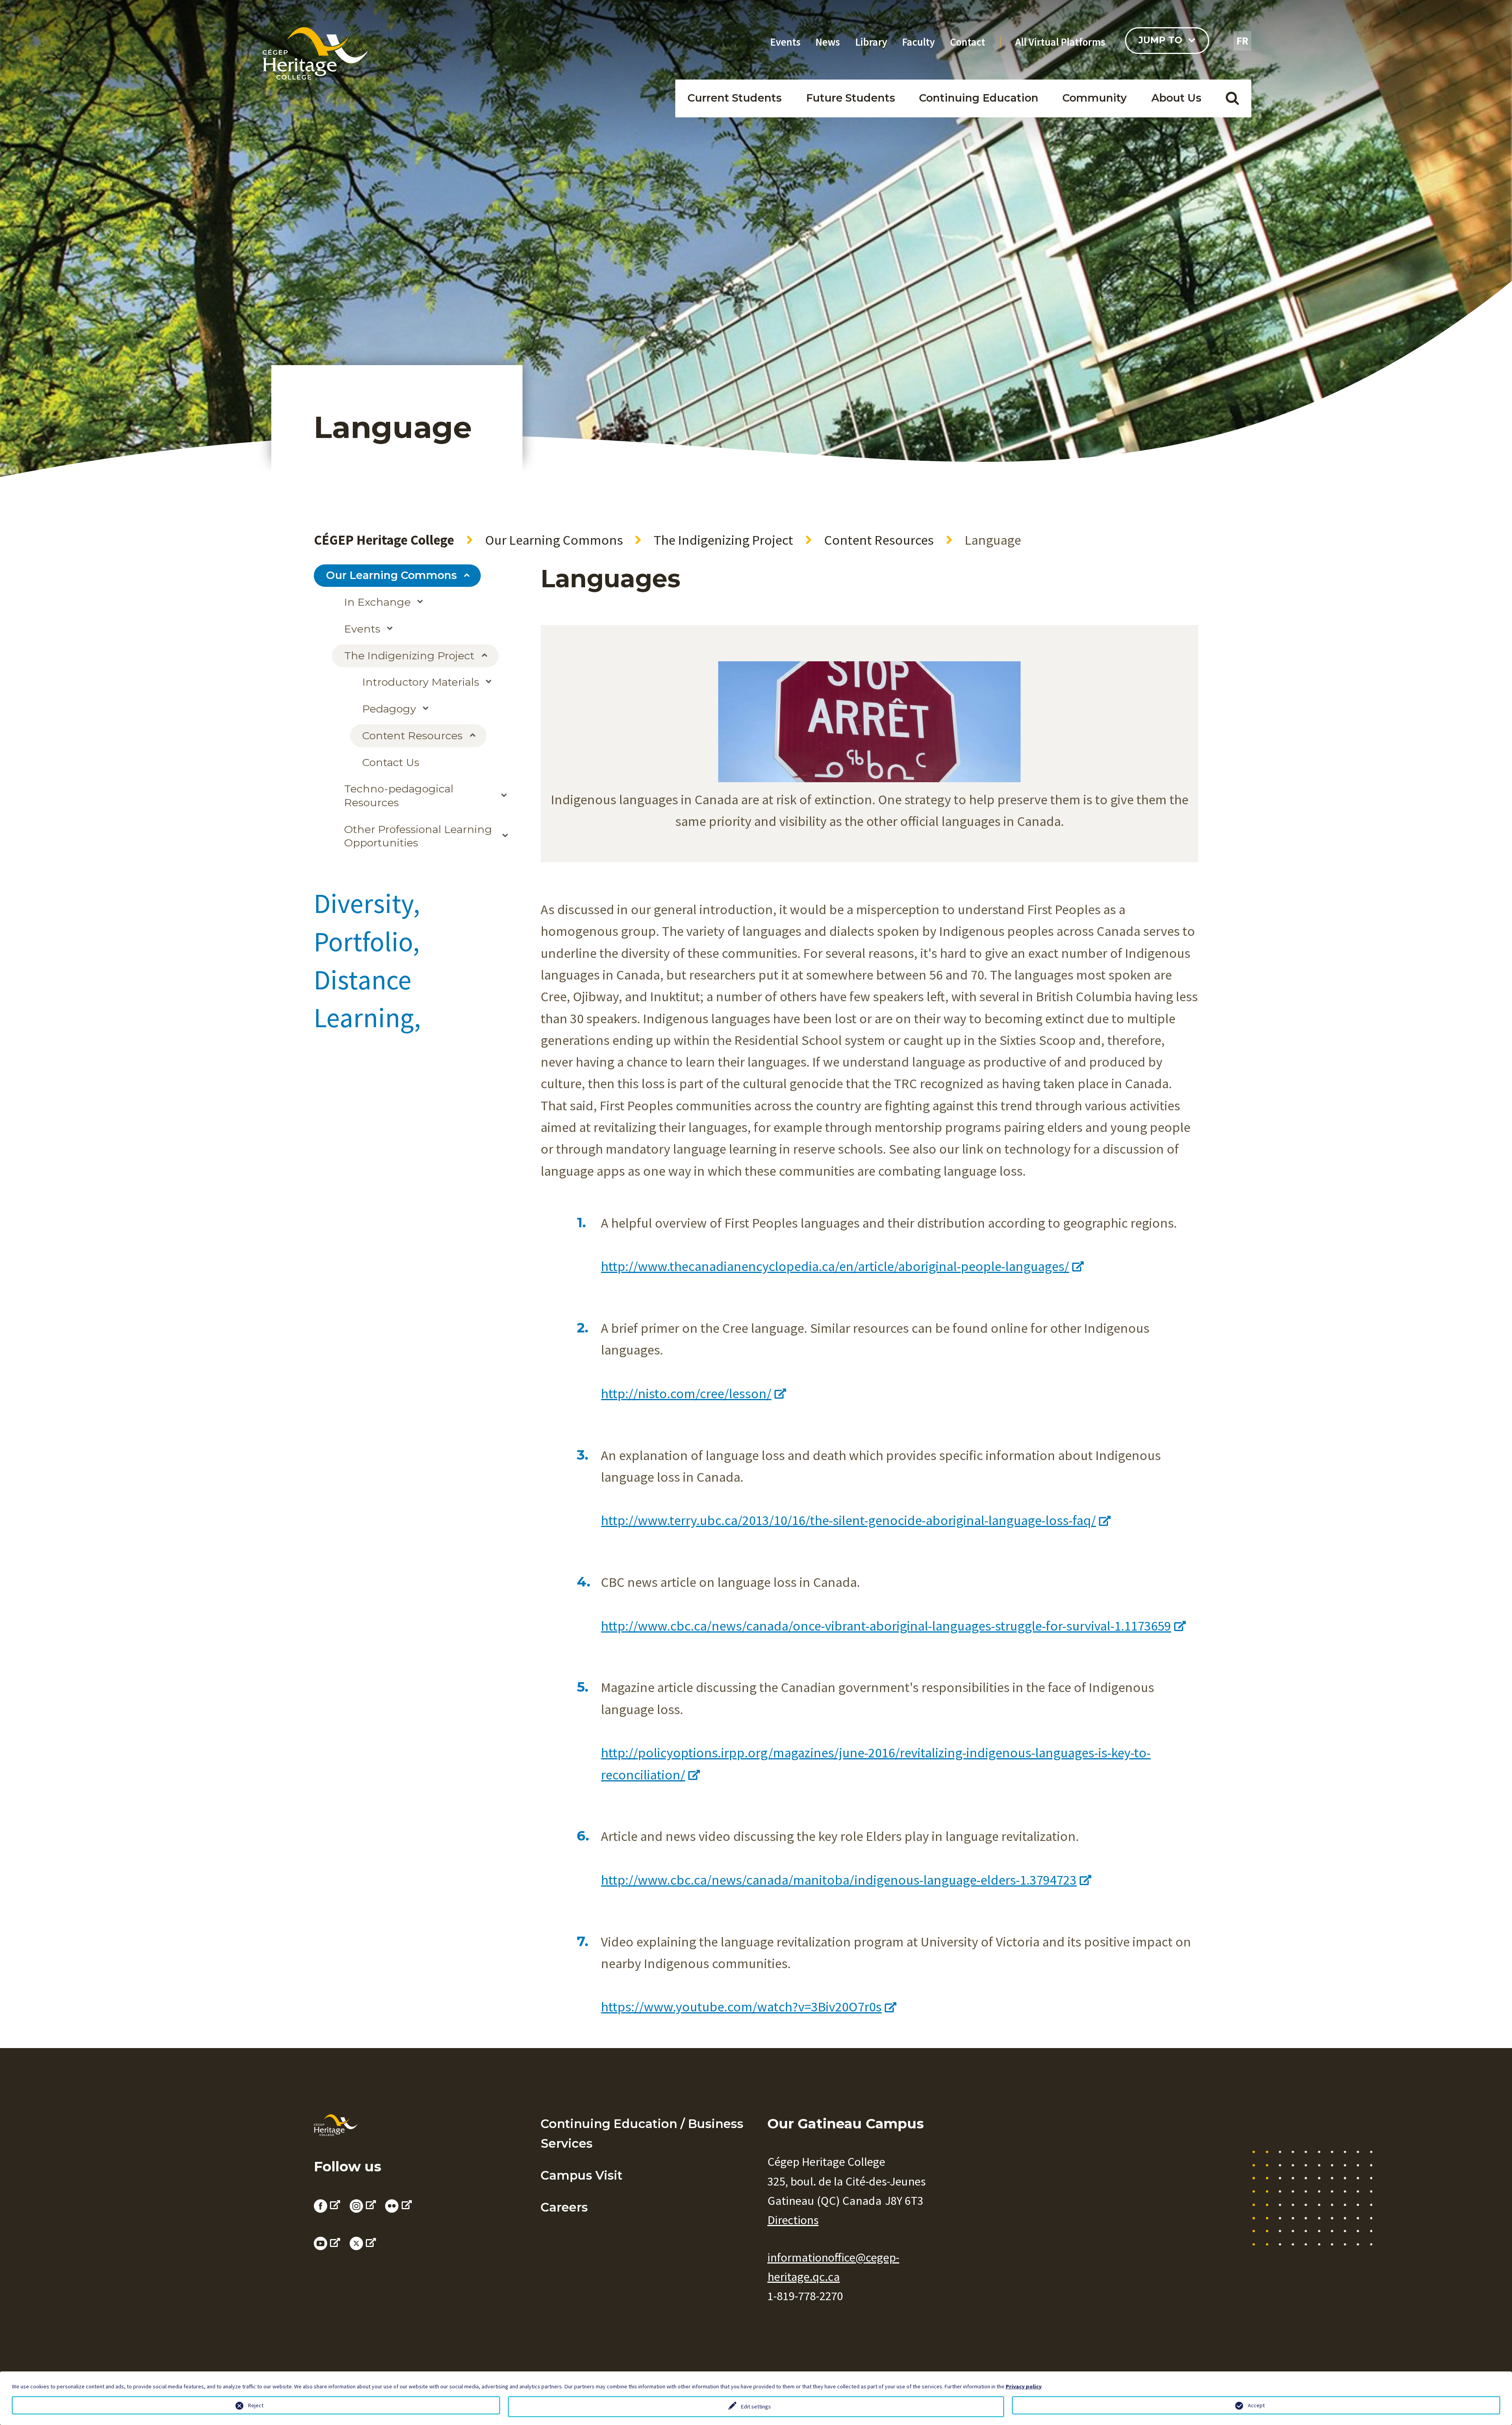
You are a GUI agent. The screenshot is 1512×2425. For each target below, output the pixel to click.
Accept (1256, 2405)
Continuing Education (979, 98)
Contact (968, 42)
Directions (793, 2220)
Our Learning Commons (554, 540)
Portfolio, (367, 942)
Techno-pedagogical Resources (399, 796)
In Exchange (377, 602)
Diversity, (367, 903)
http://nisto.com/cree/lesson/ (686, 1393)
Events (785, 42)
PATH (1088, 124)
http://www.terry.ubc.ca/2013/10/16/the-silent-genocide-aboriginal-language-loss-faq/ (848, 1520)
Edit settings (756, 2406)
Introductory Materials (421, 682)
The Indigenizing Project (723, 540)
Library (871, 42)
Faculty (918, 42)
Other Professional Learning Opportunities (418, 836)
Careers (564, 2207)
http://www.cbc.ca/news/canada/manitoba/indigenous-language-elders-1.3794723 (839, 1880)
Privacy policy (1024, 2386)
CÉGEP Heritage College (384, 540)
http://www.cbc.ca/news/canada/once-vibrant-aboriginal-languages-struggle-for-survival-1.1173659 (886, 1626)
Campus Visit (582, 2175)
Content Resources (879, 540)
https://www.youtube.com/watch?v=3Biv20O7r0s (741, 2007)
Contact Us (391, 762)
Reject (256, 2405)
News (828, 42)
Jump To (1160, 40)
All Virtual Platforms (1060, 42)
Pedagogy (389, 709)
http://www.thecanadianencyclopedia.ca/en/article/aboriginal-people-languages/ (835, 1266)
